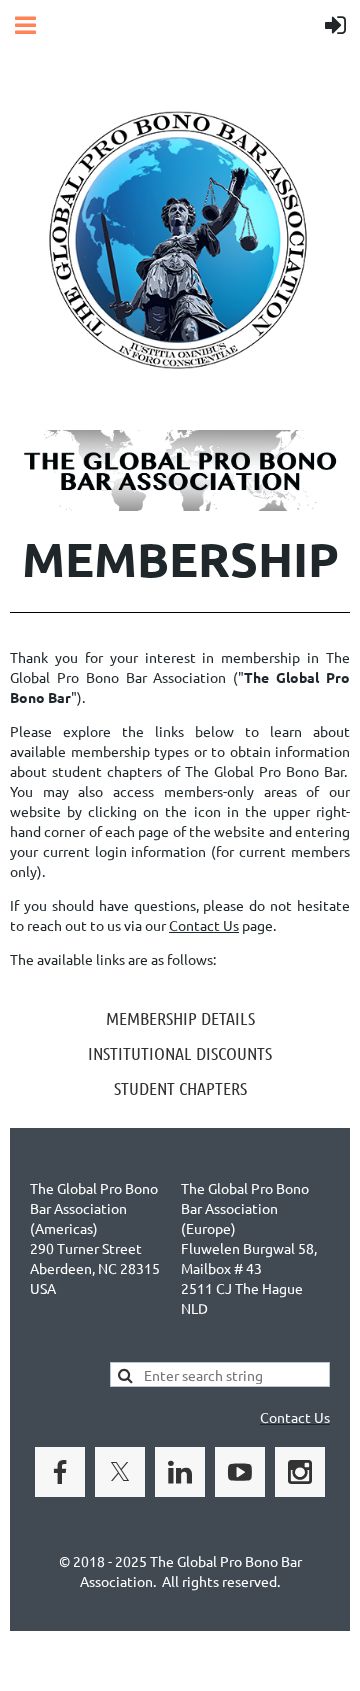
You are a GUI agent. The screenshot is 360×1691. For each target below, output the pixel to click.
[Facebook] (60, 1472)
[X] (120, 1472)
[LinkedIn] (180, 1472)
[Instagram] (300, 1472)
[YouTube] (240, 1472)
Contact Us (204, 925)
